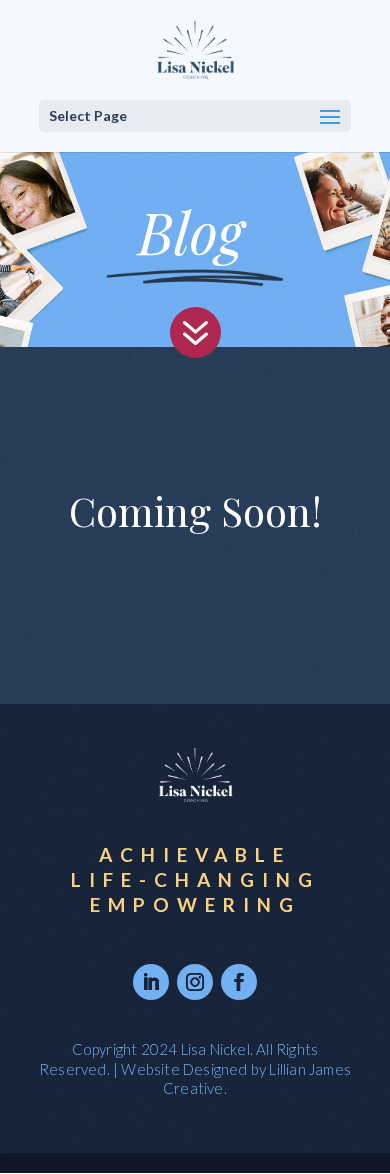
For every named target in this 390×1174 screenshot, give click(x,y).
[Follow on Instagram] (195, 982)
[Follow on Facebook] (239, 982)
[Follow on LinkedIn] (151, 982)
